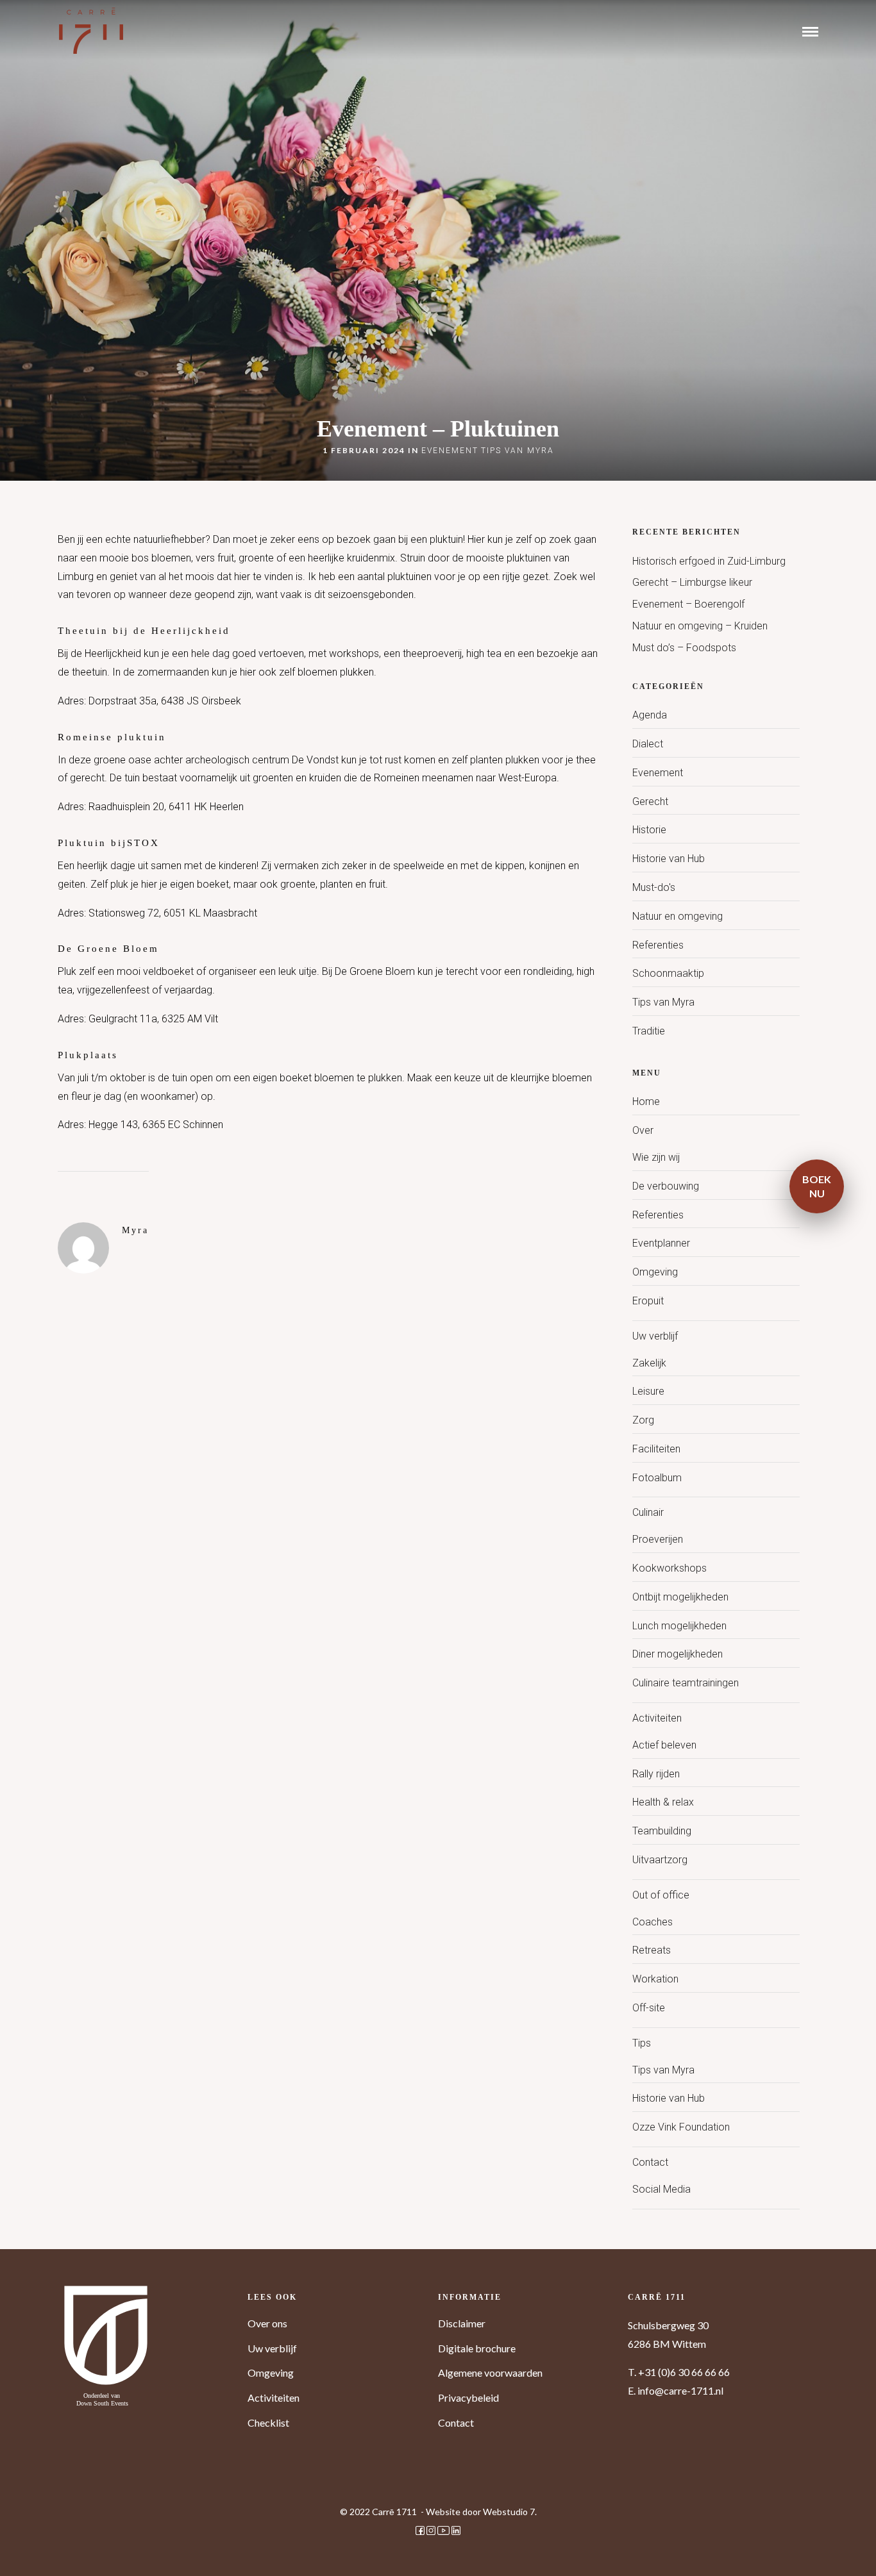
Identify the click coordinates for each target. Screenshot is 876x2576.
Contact (650, 2162)
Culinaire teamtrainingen (686, 1683)
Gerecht (650, 802)
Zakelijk (649, 1363)
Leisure (648, 1391)
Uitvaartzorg (660, 1860)
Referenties (658, 945)
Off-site (649, 2008)
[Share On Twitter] (38, 2548)
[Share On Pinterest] (58, 2548)
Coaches (653, 1922)
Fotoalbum (657, 1478)
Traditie (649, 1031)
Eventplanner (661, 1243)
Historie (649, 830)
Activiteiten (657, 1718)
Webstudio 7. (510, 2512)
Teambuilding (662, 1831)
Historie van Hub (669, 859)
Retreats (652, 1950)
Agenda (650, 715)
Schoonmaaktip (668, 973)
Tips (642, 2043)
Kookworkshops (670, 1568)
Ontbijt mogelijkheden (680, 1597)
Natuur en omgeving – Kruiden (700, 626)
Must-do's (654, 887)
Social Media (661, 2189)
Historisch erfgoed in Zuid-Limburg (709, 561)
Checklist (268, 2422)
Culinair (648, 1512)
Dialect (648, 744)
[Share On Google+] (79, 2548)
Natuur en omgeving (678, 916)
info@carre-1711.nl (680, 2390)
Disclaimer (462, 2323)
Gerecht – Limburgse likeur (692, 582)
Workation (655, 1979)
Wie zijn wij (656, 1157)
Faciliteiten (656, 1449)
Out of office (661, 1895)
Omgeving (655, 1272)
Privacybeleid (468, 2397)
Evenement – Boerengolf (688, 604)
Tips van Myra (518, 451)
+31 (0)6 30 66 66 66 (684, 2372)
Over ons (267, 2323)
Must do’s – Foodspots (684, 648)
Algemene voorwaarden (490, 2372)
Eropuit (648, 1301)
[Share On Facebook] (20, 2548)
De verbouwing (666, 1186)
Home (646, 1101)
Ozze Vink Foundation (681, 2127)
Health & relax (663, 1802)
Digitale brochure (477, 2348)
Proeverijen (658, 1539)
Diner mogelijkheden (678, 1654)
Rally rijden (656, 1774)
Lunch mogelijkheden (679, 1626)
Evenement (450, 451)
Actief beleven (664, 1745)
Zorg (643, 1420)
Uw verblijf (655, 1336)
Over (643, 1130)
